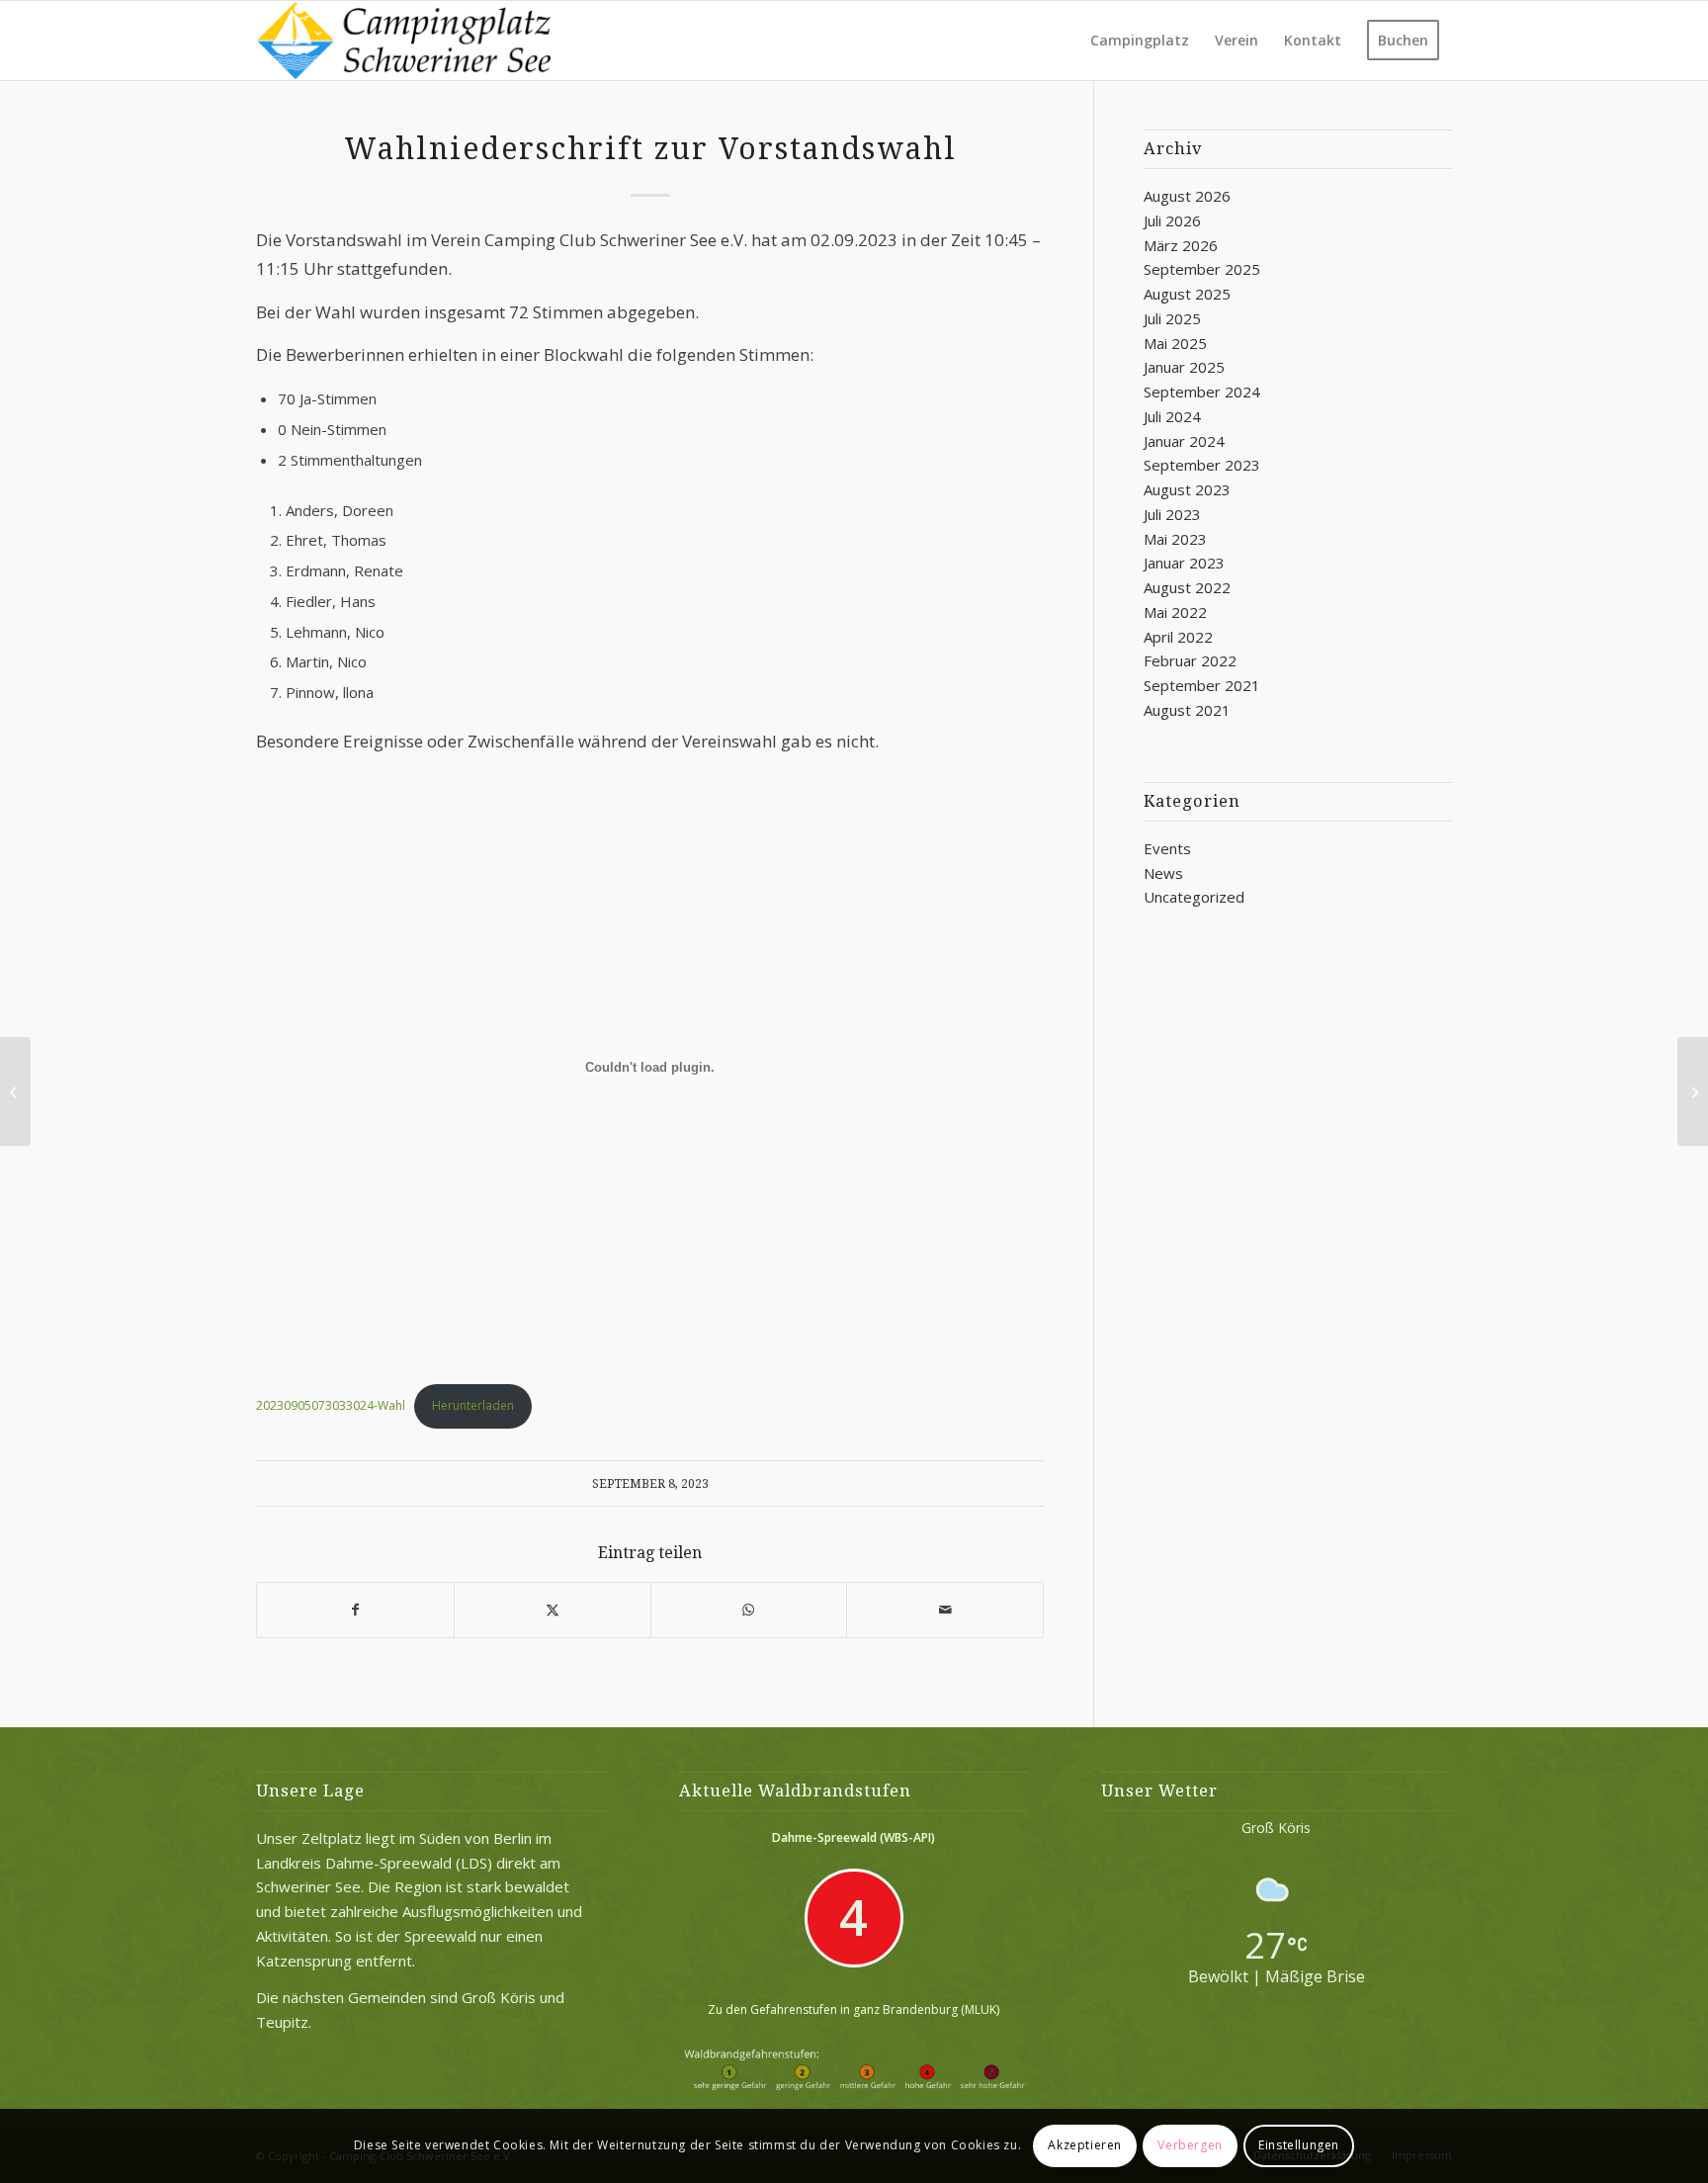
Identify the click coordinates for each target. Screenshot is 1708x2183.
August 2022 (1187, 587)
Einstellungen (1299, 2145)
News (1163, 873)
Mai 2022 (1175, 612)
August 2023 (1187, 489)
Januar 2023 (1184, 563)
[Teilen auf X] (553, 1610)
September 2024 (1202, 392)
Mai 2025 (1175, 343)
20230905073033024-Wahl (331, 1405)
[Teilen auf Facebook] (355, 1610)
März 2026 (1181, 245)
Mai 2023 (1175, 539)
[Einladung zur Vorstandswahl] (15, 1091)
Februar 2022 (1190, 660)
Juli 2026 (1172, 220)
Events (1167, 848)
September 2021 (1202, 685)
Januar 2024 (1184, 441)
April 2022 (1178, 637)
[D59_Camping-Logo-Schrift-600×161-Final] (403, 41)
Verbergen (1190, 2145)
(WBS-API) (907, 1837)
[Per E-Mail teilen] (945, 1610)
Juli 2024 (1172, 416)
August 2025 (1187, 294)
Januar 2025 (1184, 367)
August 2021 (1187, 710)
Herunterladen (473, 1405)
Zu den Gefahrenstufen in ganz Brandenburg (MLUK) (854, 2009)
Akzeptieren (1085, 2145)
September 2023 (1202, 465)
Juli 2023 (1172, 514)
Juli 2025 (1172, 318)
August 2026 (1187, 196)
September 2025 (1202, 269)
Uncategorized (1194, 897)
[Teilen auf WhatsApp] (749, 1610)
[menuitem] (1140, 41)
